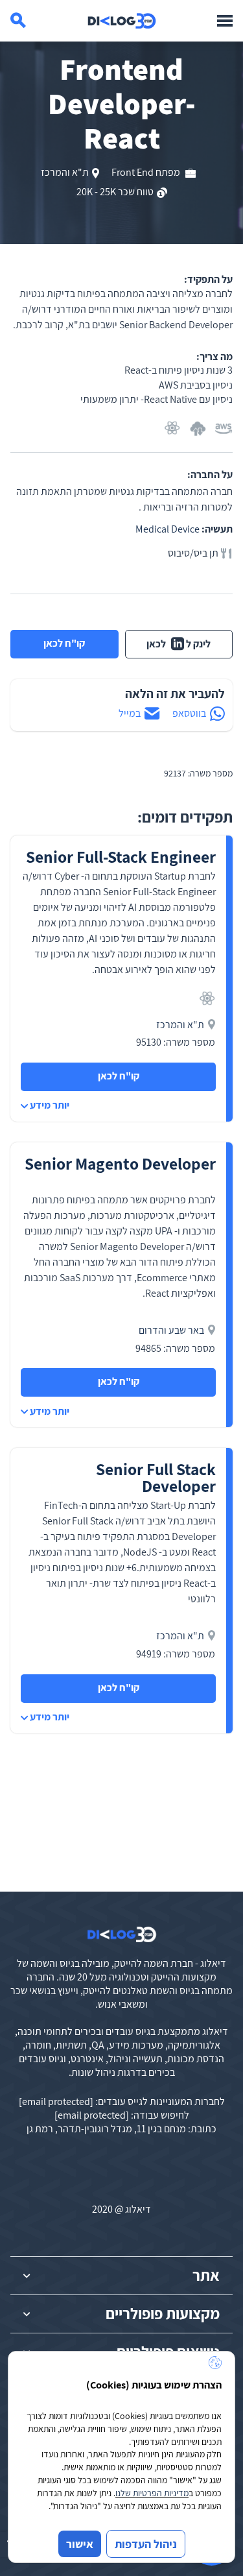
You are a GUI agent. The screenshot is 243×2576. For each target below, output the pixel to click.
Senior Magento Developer (120, 1163)
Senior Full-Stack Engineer (121, 857)
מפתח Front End (147, 172)
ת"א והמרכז (65, 172)
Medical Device (168, 529)
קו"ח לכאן (64, 643)
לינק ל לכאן (179, 644)
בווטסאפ (189, 713)
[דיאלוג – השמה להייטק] (122, 1934)
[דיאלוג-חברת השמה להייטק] (122, 21)
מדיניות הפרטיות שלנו (152, 2493)
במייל (130, 713)
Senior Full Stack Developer (156, 1477)
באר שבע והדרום (171, 1330)
